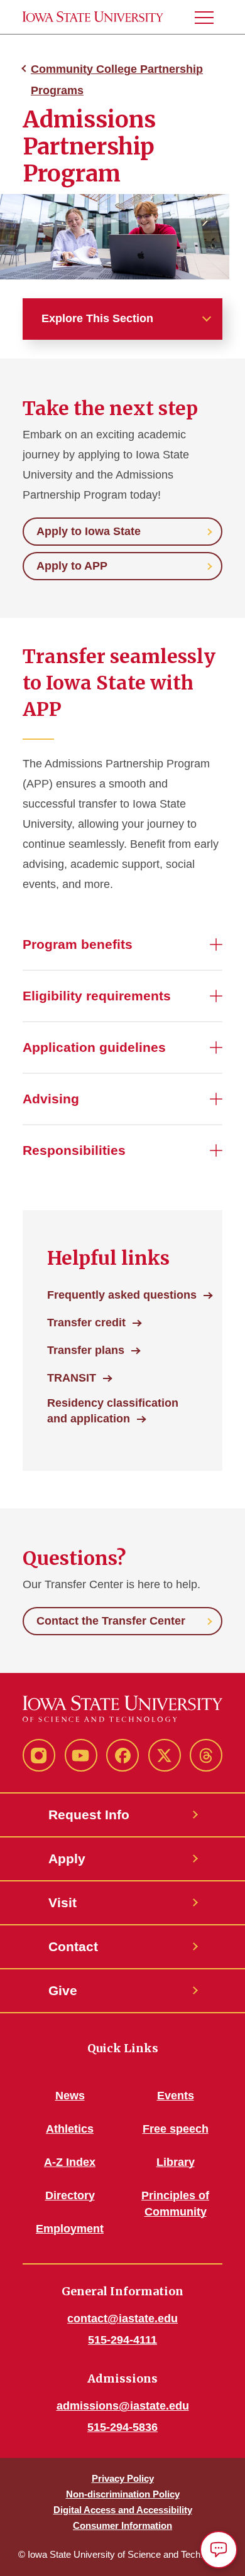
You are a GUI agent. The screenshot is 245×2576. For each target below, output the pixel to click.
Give (63, 1990)
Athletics (70, 2129)
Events (176, 2096)
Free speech (176, 2129)
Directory (70, 2195)
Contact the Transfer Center (111, 1621)
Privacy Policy (123, 2478)
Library (176, 2162)
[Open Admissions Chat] (219, 2550)
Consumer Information (122, 2525)
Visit (63, 1902)
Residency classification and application (113, 1411)
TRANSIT (72, 1378)
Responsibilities (74, 1150)
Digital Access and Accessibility (123, 2510)
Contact (73, 1946)
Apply (67, 1859)
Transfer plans (86, 1350)
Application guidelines (94, 1047)
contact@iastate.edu (122, 2319)
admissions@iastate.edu (123, 2406)
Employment (70, 2229)
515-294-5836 (122, 2427)
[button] (209, 17)
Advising (51, 1099)
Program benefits (78, 944)
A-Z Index (70, 2162)
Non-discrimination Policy (123, 2494)
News (70, 2096)
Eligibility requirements (97, 996)
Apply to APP (72, 566)
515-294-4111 (122, 2340)
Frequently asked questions (122, 1295)
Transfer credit (86, 1323)
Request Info (89, 1815)
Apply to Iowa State (89, 531)
